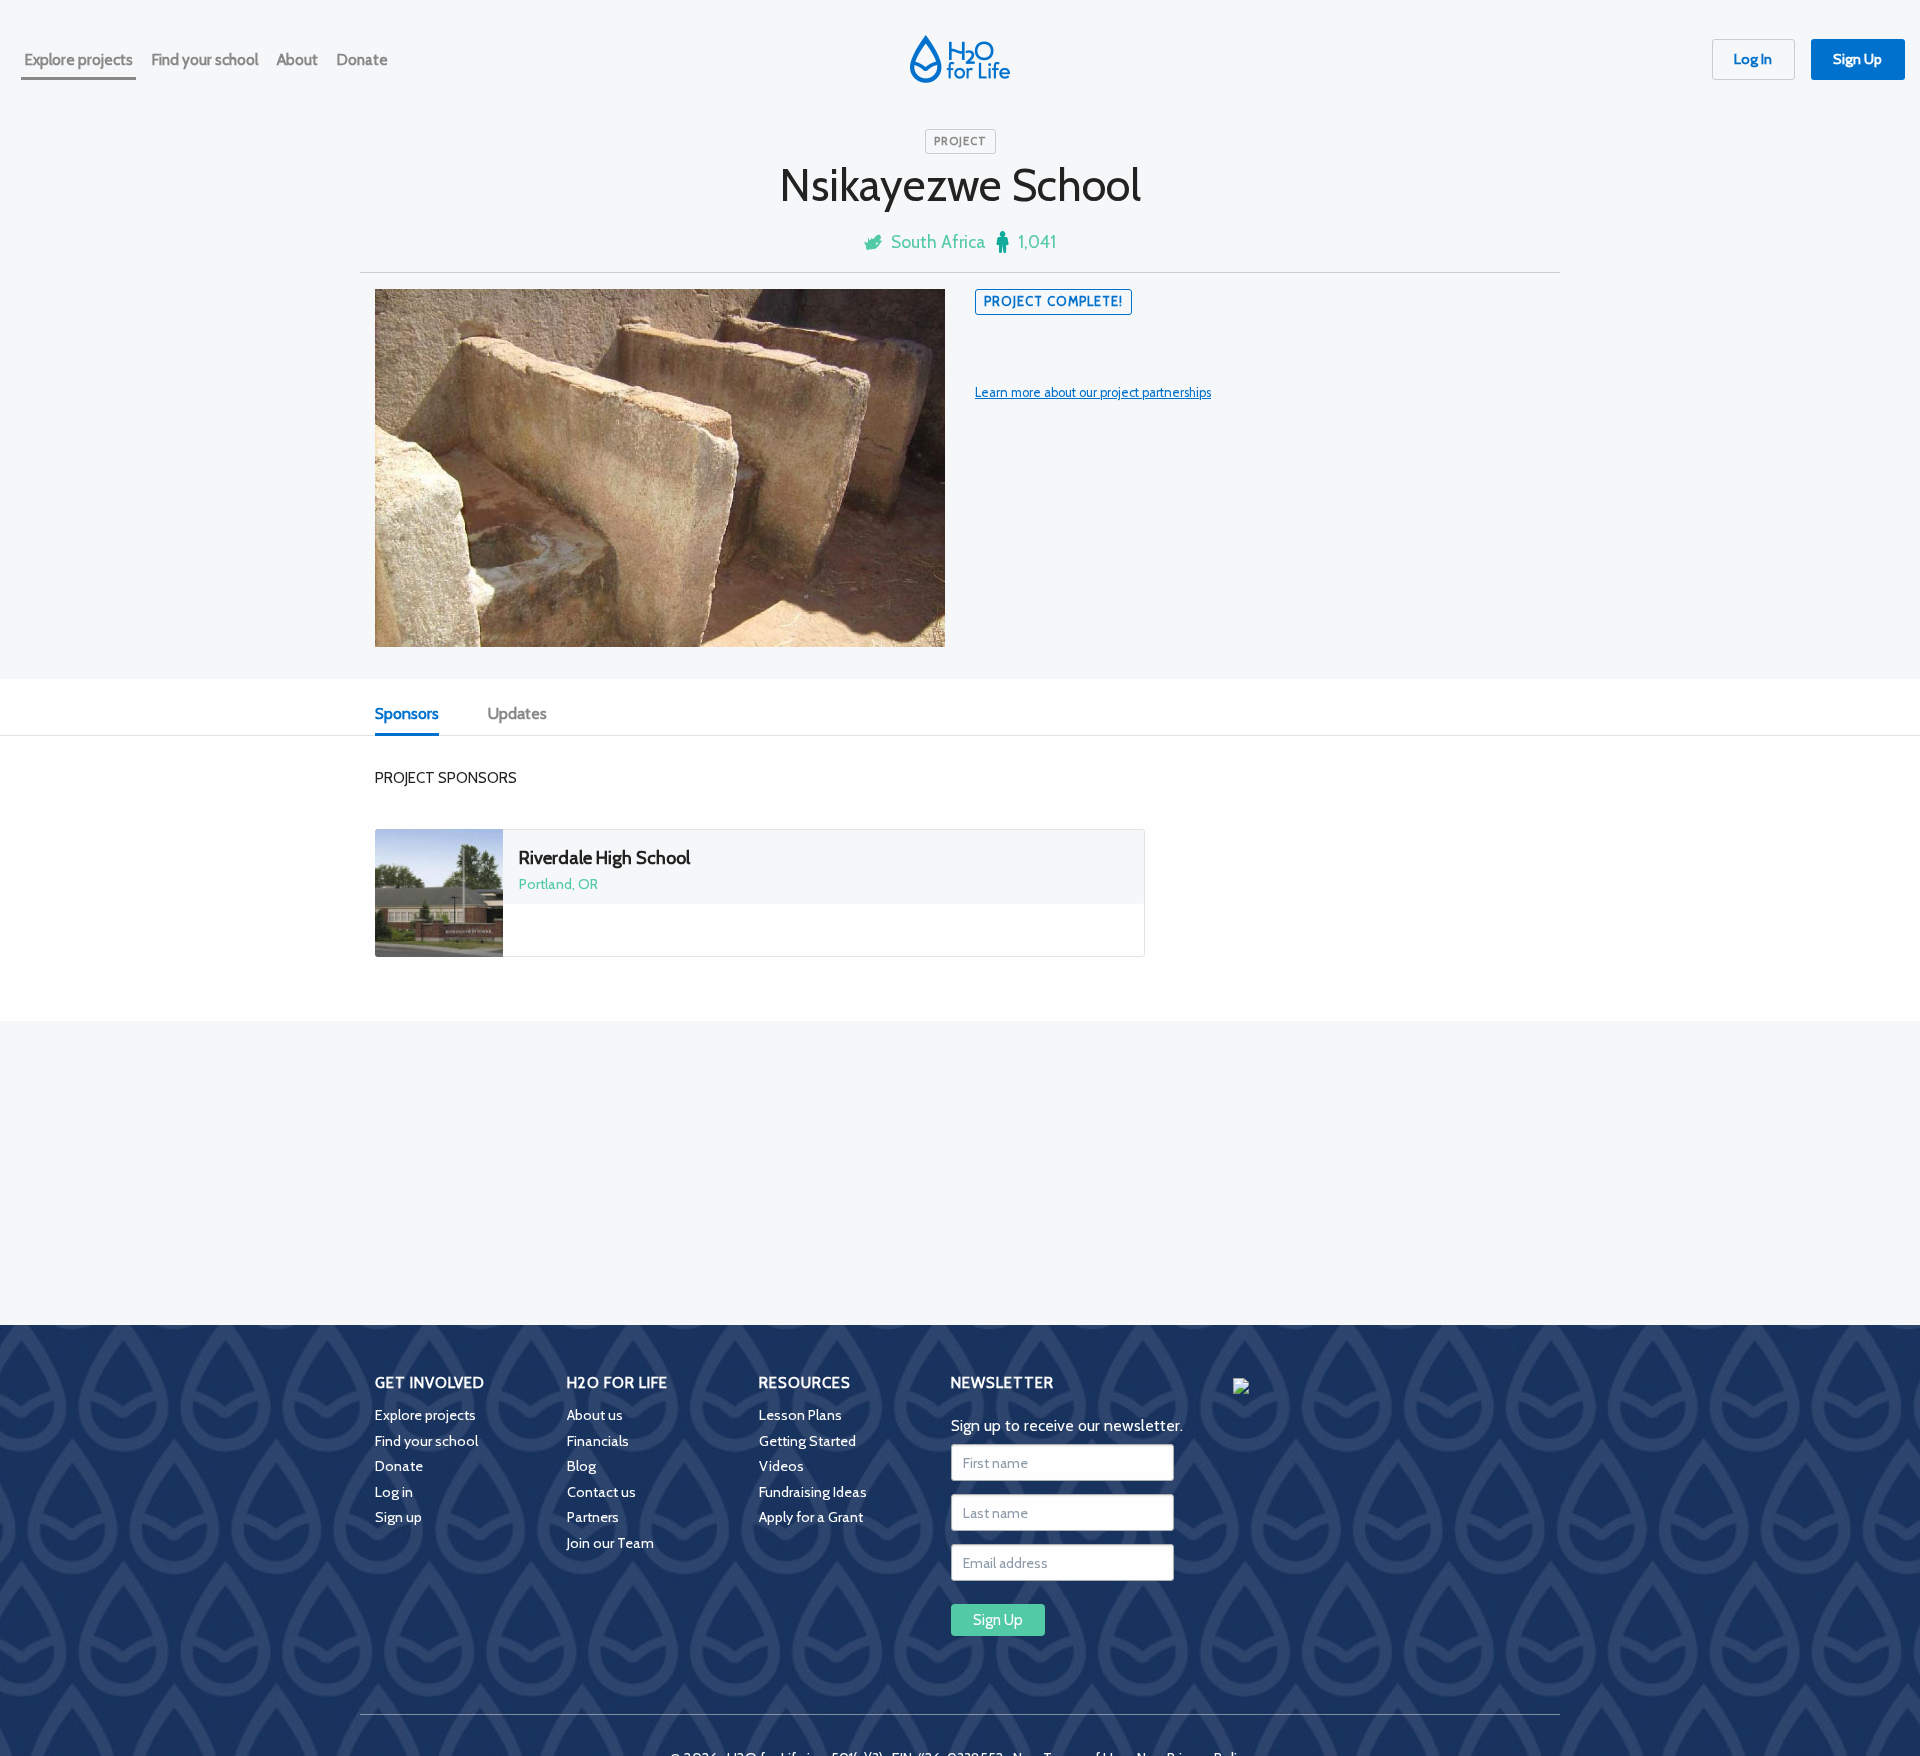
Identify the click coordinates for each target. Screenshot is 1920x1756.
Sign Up (1857, 59)
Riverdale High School (604, 858)
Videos (781, 1466)
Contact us (601, 1492)
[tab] (418, 715)
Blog (581, 1466)
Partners (593, 1517)
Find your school (426, 1441)
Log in (394, 1492)
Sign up (398, 1517)
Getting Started (807, 1441)
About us (595, 1415)
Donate (399, 1466)
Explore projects (425, 1415)
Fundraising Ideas (813, 1492)
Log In (1753, 59)
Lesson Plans (800, 1415)
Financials (598, 1441)
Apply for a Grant (811, 1517)
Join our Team (610, 1543)
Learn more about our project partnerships (1093, 392)
